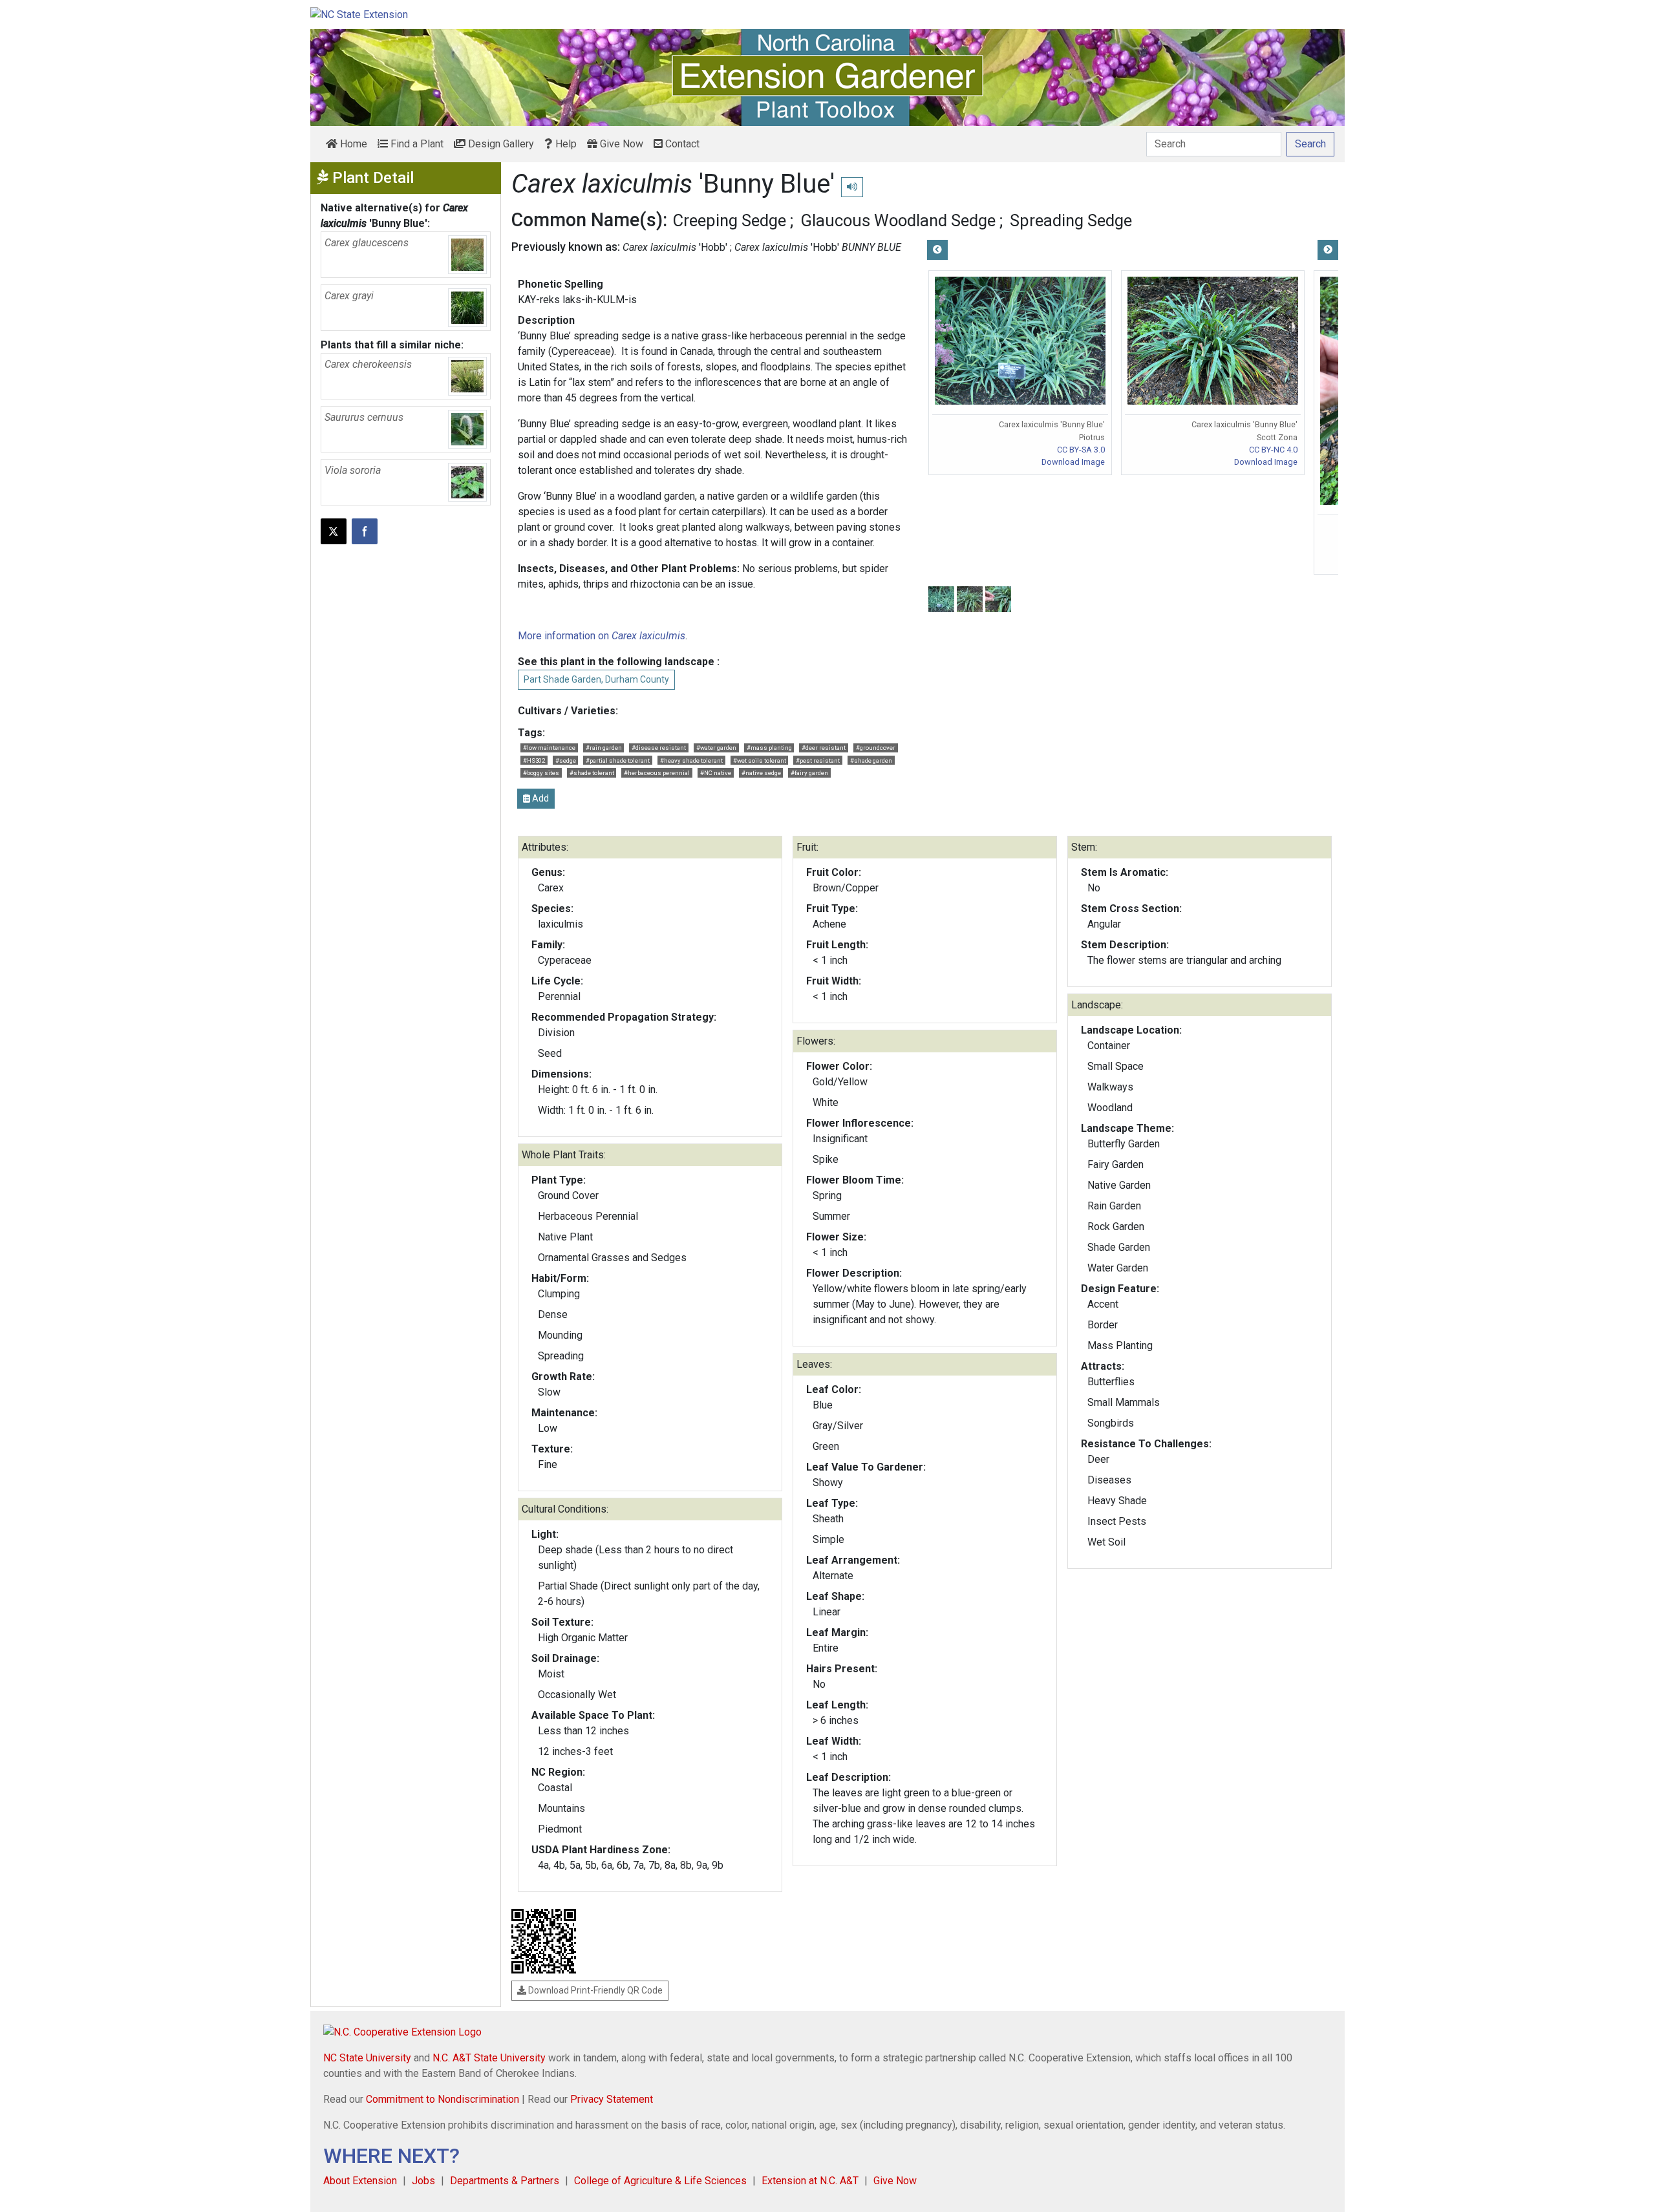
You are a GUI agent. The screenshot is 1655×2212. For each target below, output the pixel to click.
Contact (681, 144)
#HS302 (534, 760)
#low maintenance (549, 748)
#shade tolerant (592, 773)
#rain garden (604, 748)
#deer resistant (824, 748)
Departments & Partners (505, 2181)
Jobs (423, 2181)
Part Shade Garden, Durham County (596, 679)
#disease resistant (659, 748)
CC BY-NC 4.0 (1273, 450)
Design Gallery (500, 144)
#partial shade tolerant (618, 760)
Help (565, 144)
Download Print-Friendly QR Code (594, 1990)
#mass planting (769, 748)
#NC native (716, 773)
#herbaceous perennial (657, 773)
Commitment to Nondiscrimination (443, 2099)
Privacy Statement (612, 2099)
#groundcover (876, 748)
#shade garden (871, 760)
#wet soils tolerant (760, 760)
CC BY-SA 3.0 (1081, 450)
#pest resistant (818, 760)
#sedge (566, 760)
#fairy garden (809, 773)
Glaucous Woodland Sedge (898, 220)
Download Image (1073, 462)
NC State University (367, 2058)
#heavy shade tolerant (691, 760)
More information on (602, 636)
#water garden (716, 748)
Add (539, 798)
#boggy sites (541, 773)
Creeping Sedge (730, 220)
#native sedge (761, 773)
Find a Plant (416, 144)
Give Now (620, 144)
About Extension (360, 2181)
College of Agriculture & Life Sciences (660, 2181)
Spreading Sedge (1071, 220)
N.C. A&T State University (489, 2058)
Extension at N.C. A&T (810, 2181)
